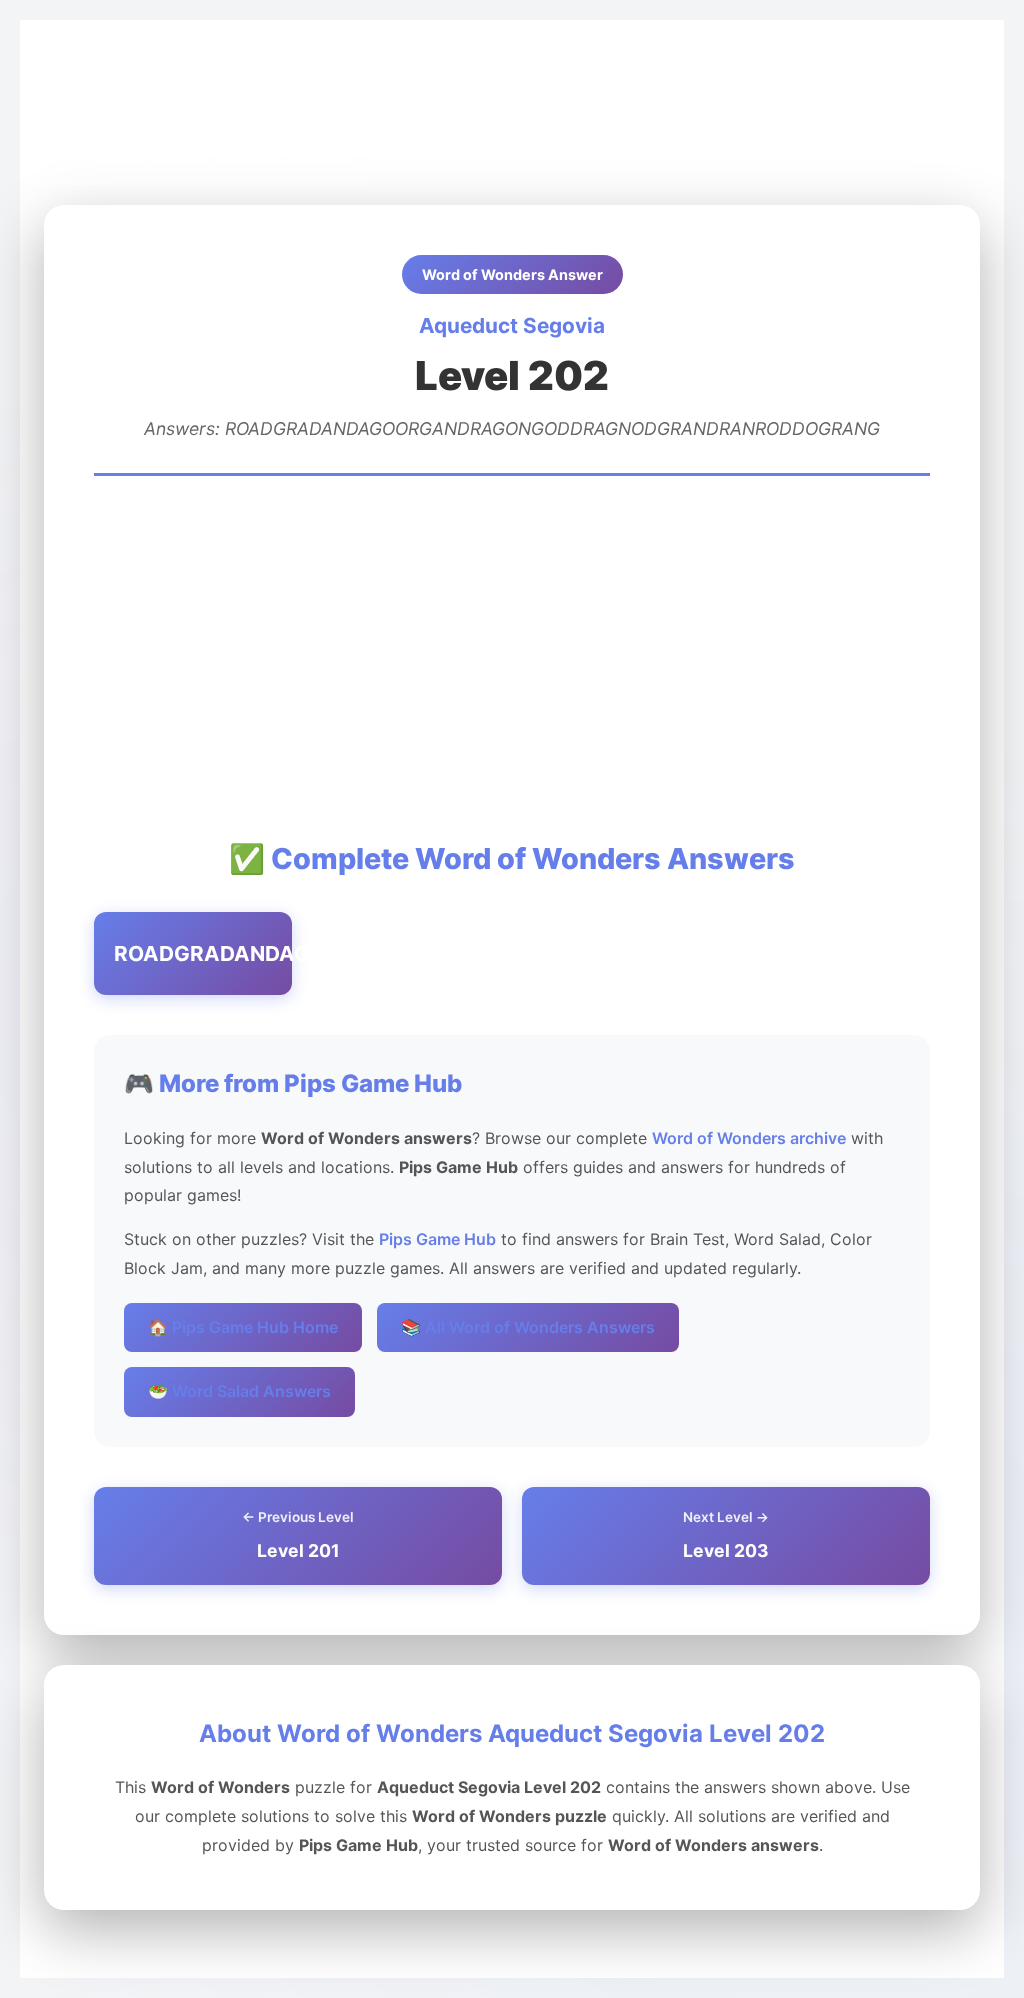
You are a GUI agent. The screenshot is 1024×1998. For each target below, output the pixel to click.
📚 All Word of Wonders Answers (528, 1327)
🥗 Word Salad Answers (239, 1391)
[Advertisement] (512, 656)
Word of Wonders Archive (289, 91)
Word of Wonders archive (749, 1138)
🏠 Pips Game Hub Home (243, 1327)
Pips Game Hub (117, 91)
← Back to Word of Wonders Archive (207, 159)
